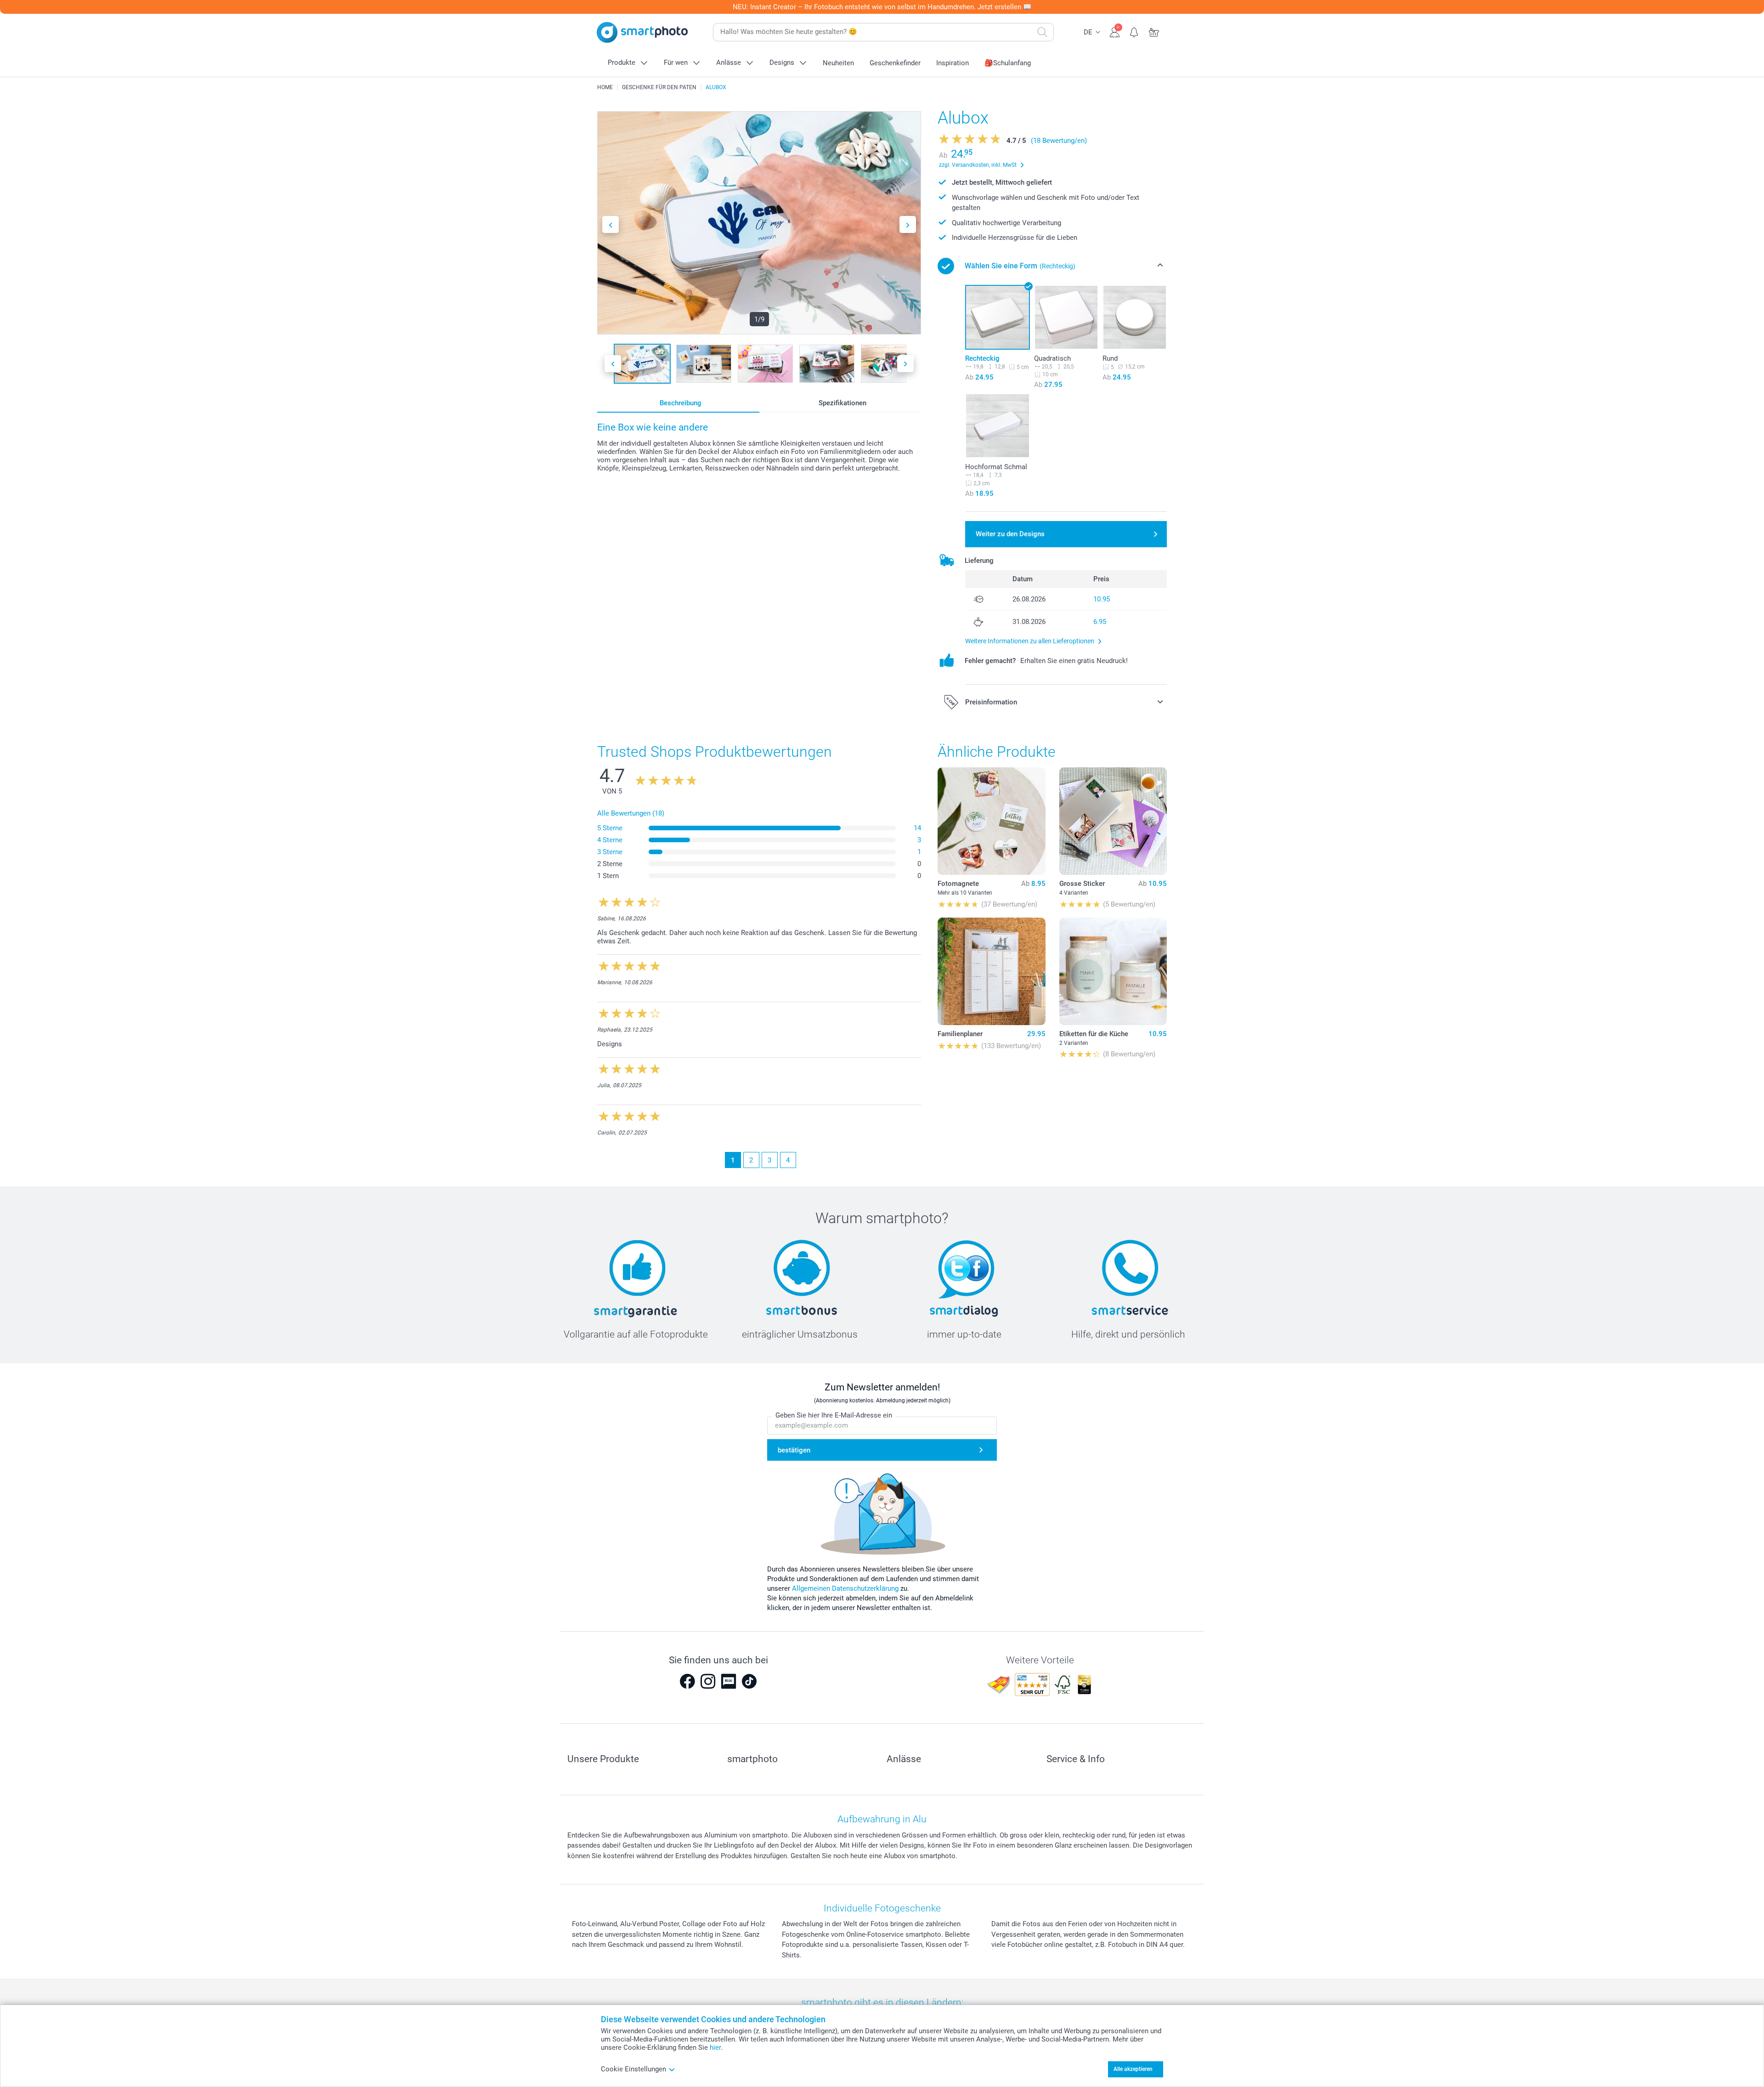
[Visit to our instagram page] (708, 1681)
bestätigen (794, 1450)
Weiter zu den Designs (1010, 534)
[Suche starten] (1042, 32)
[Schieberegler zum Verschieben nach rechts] (908, 224)
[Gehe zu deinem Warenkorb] (1154, 31)
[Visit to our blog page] (729, 1681)
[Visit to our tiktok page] (749, 1681)
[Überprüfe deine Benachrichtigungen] (1134, 31)
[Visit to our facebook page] (687, 1681)
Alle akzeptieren (1133, 2069)
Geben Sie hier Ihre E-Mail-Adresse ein (834, 1415)
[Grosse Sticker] (1113, 821)
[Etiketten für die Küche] (1113, 971)
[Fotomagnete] (991, 821)
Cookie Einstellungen (633, 2069)
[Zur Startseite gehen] (642, 32)
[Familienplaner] (991, 971)
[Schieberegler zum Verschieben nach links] (611, 224)
